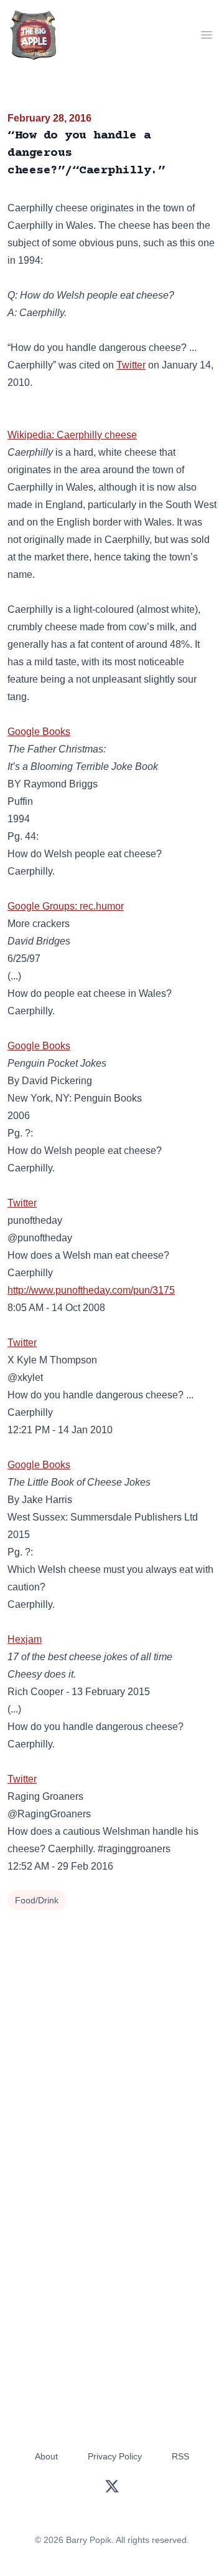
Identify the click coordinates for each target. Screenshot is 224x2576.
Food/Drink (37, 1900)
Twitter (131, 365)
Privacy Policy (115, 2456)
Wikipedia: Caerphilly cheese (72, 435)
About (46, 2456)
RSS (180, 2456)
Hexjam (25, 1639)
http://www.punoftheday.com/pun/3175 (91, 1290)
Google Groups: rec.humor (66, 906)
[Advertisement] (112, 2032)
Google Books (39, 732)
